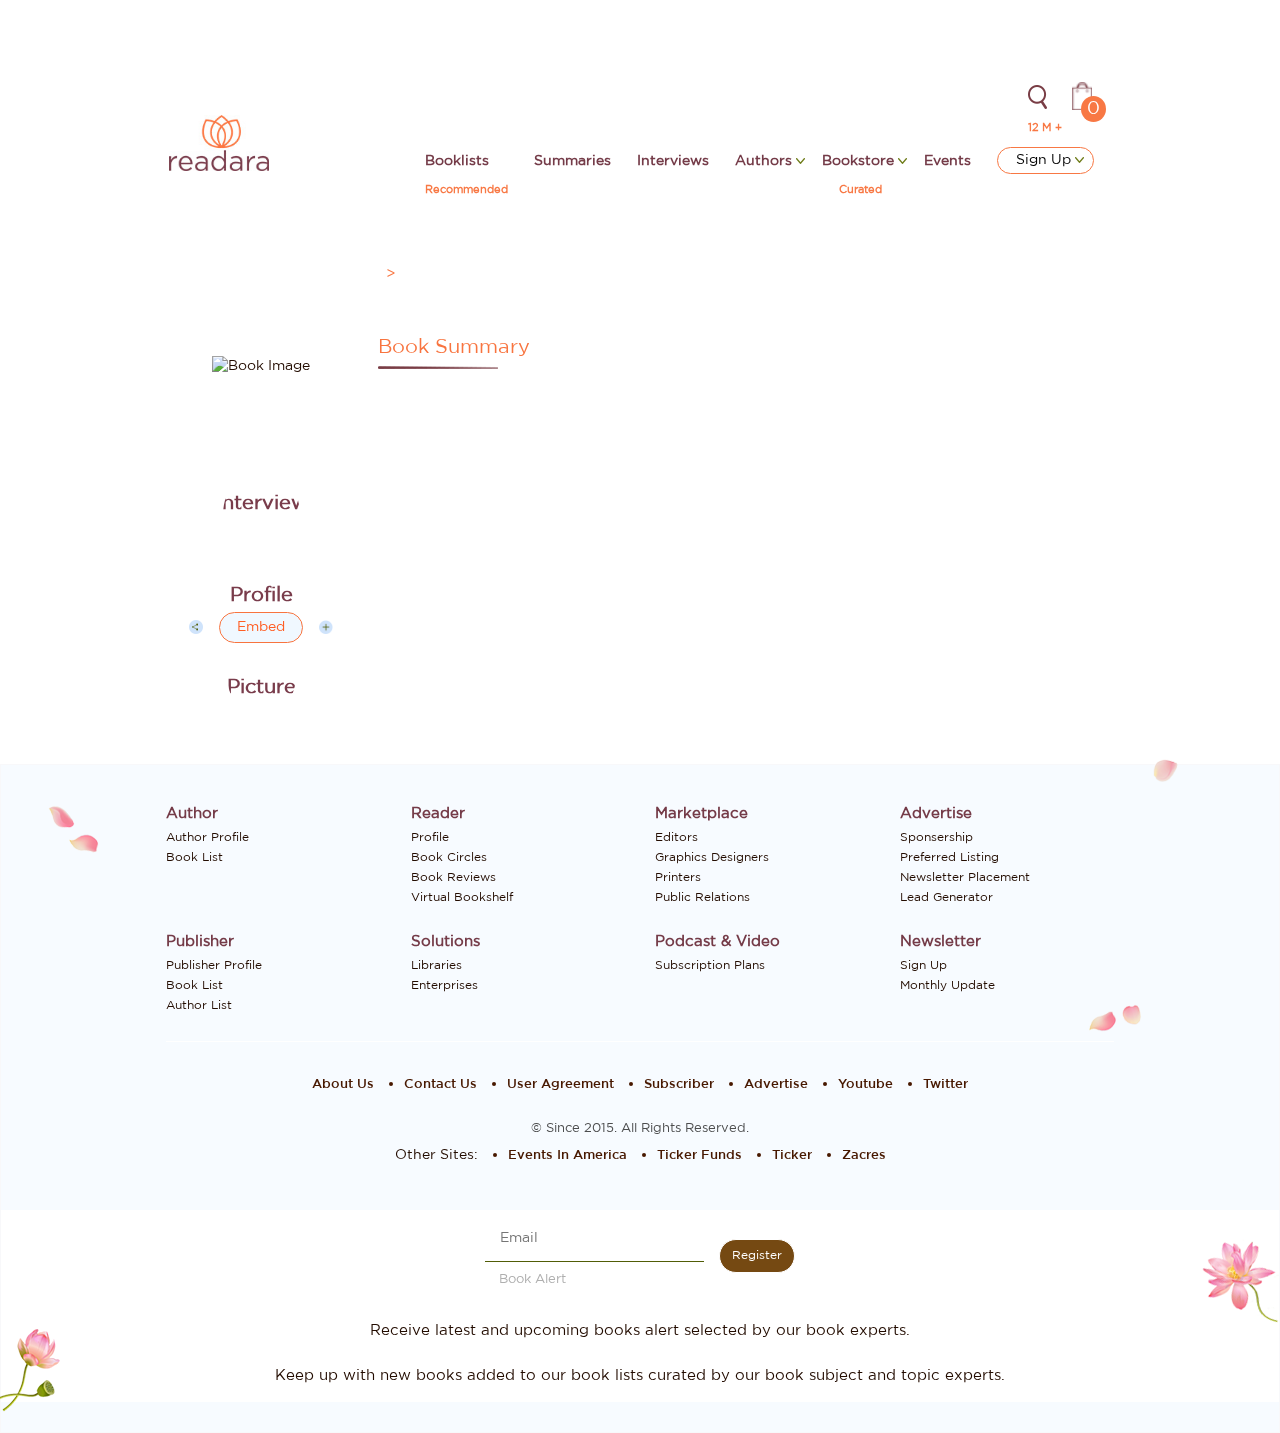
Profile (430, 837)
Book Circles (449, 857)
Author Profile (207, 837)
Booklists (457, 161)
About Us (343, 1084)
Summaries (572, 161)
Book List (194, 857)
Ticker (792, 1155)
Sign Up (1045, 160)
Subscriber (679, 1084)
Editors (676, 837)
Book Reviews (453, 877)
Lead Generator (946, 897)
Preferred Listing (949, 857)
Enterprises (444, 985)
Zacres (864, 1155)
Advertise (776, 1084)
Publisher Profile (214, 965)
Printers (678, 877)
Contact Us (440, 1084)
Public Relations (702, 897)
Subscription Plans (710, 965)
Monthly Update (947, 985)
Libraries (436, 965)
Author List (199, 1005)
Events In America (567, 1155)
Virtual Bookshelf (462, 897)
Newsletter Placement (965, 877)
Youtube (865, 1084)
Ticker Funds (699, 1155)
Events (947, 161)
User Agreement (560, 1084)
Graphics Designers (712, 857)
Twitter (945, 1084)
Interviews (673, 161)
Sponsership (936, 837)
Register (757, 1255)
